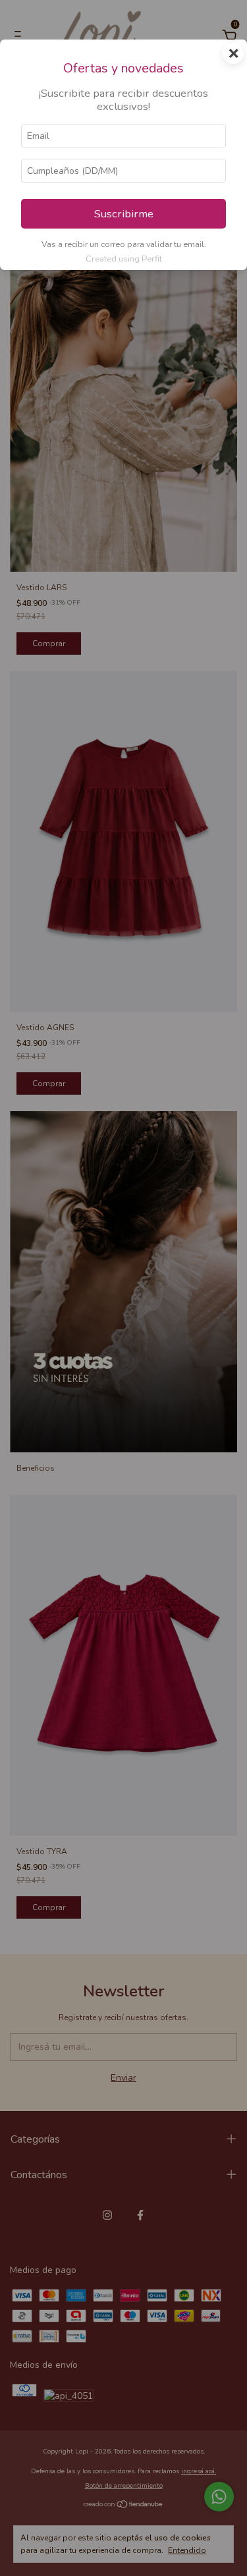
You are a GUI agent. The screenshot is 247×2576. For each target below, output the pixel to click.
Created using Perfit (124, 259)
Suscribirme (124, 214)
